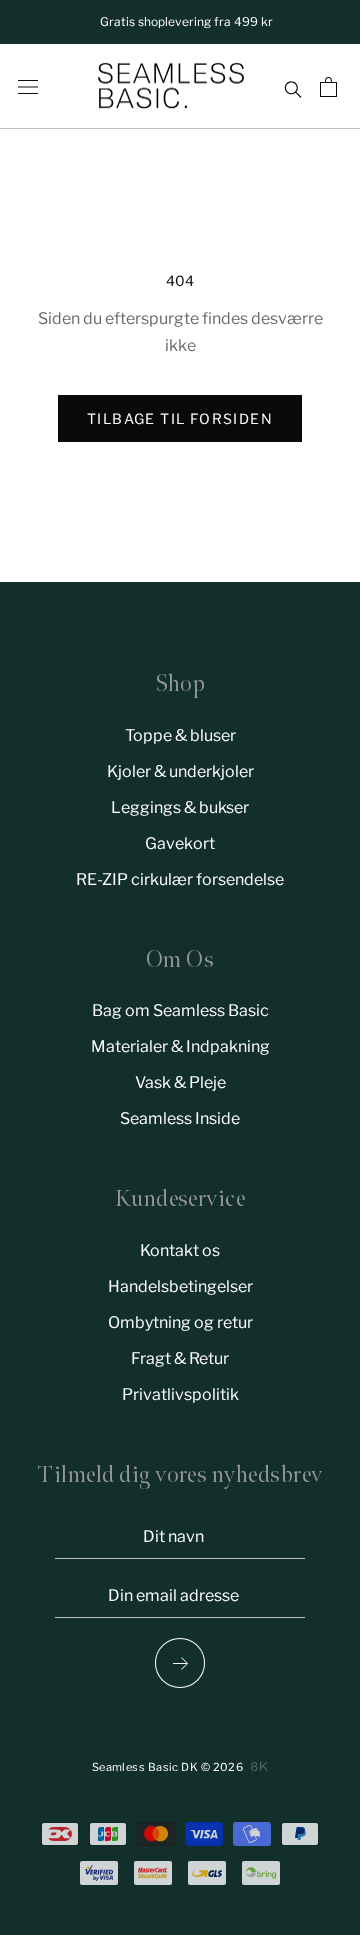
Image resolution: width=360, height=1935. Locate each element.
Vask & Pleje (180, 1082)
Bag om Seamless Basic (180, 1010)
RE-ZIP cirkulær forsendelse (180, 879)
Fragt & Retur (180, 1358)
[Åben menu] (28, 87)
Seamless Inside (180, 1118)
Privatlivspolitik (180, 1394)
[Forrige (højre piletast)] (180, 1663)
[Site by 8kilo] (259, 1766)
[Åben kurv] (331, 87)
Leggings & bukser (180, 807)
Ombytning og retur (180, 1322)
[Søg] (292, 87)
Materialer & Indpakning (180, 1046)
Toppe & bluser (180, 735)
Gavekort (180, 843)
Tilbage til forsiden (180, 418)
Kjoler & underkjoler (180, 771)
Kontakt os (180, 1250)
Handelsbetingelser (180, 1286)
